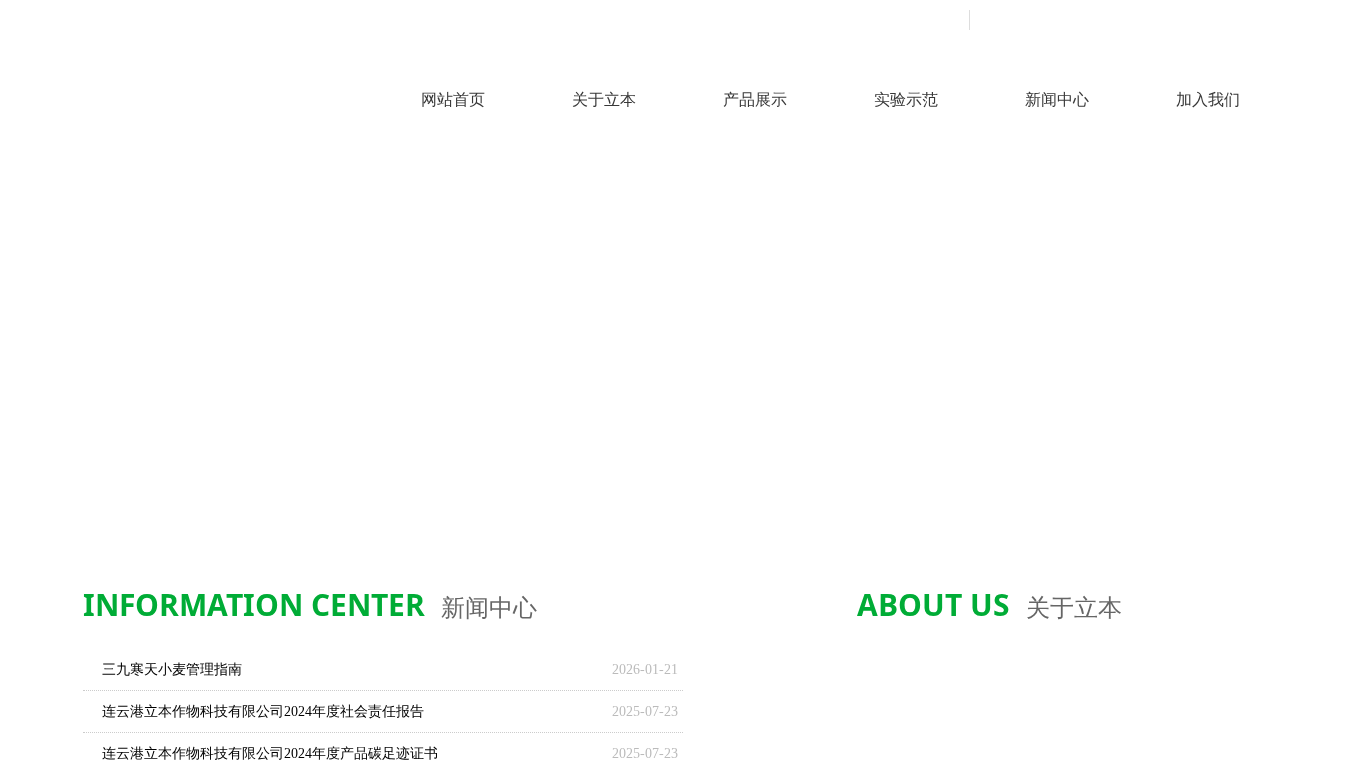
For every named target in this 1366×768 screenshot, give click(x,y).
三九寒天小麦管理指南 (172, 669)
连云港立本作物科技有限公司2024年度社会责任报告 (263, 711)
